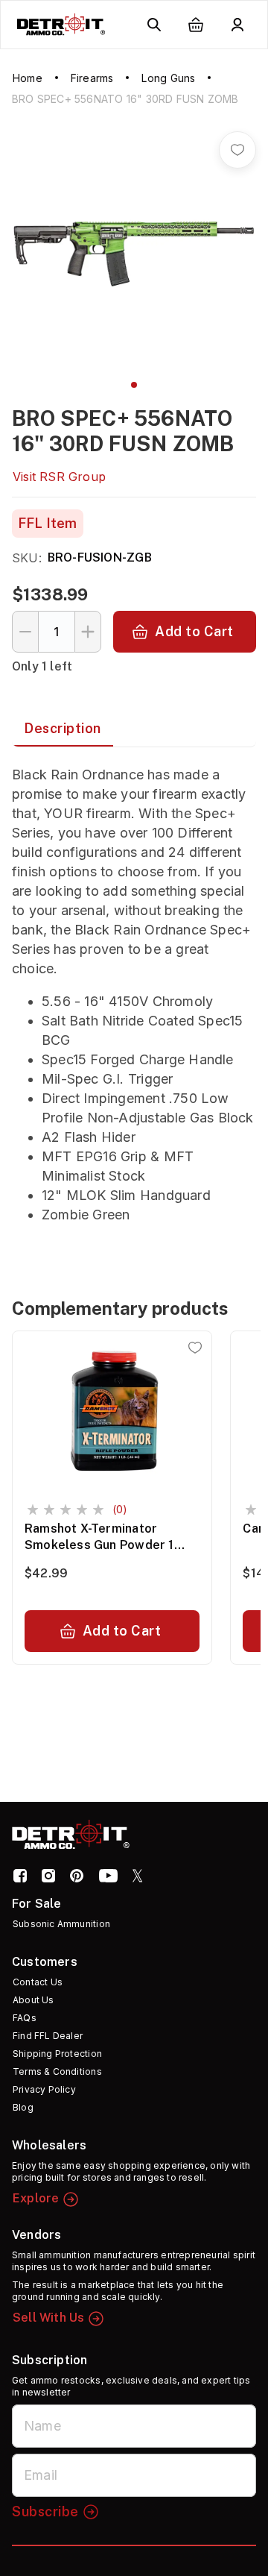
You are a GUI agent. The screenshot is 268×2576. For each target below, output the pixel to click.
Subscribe (45, 2511)
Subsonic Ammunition (61, 1924)
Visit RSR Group (59, 477)
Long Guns (168, 78)
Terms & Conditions (57, 2071)
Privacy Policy (44, 2089)
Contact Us (38, 1982)
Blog (23, 2107)
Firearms (92, 78)
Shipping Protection (57, 2054)
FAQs (25, 2018)
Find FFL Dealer (48, 2036)
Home (28, 78)
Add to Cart (194, 631)
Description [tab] (63, 728)
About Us (33, 2000)
